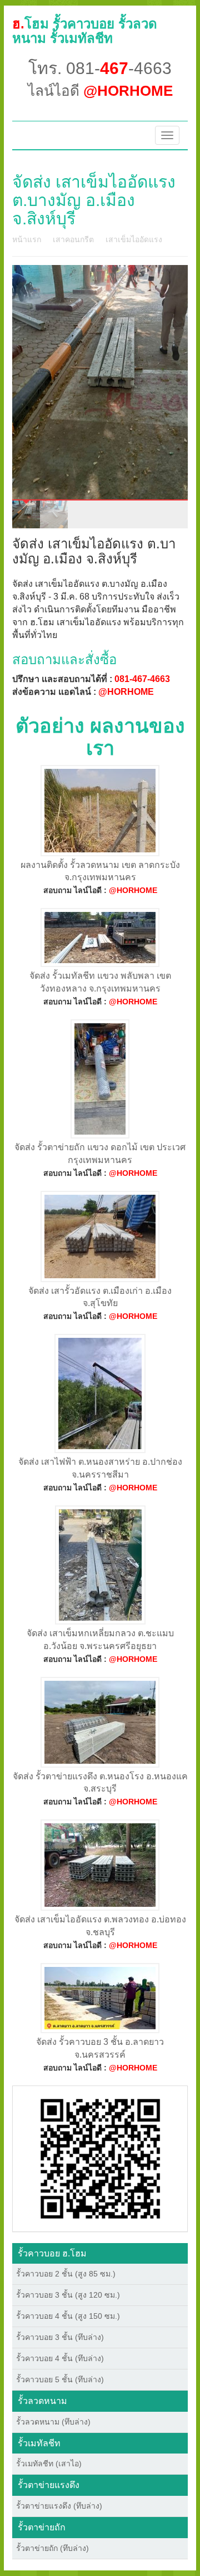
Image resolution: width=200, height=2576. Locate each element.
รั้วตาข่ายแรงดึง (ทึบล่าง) (59, 2506)
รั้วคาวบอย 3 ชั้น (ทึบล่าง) (60, 2337)
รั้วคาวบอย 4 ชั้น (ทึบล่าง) (60, 2358)
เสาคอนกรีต (73, 239)
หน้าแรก (27, 239)
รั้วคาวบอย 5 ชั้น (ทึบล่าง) (60, 2379)
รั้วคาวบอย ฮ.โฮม (52, 2253)
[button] (100, 2158)
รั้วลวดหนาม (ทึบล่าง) (53, 2422)
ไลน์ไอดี (100, 91)
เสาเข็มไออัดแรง (134, 239)
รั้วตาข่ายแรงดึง (49, 2485)
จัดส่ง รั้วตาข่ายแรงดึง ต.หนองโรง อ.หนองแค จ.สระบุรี (100, 1783)
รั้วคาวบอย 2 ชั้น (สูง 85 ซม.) (66, 2274)
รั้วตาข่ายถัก (42, 2527)
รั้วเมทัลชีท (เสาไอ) (49, 2464)
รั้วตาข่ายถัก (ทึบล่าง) (52, 2548)
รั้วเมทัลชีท (39, 2443)
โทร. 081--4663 (100, 68)
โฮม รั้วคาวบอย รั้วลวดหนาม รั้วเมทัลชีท (85, 31)
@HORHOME (126, 692)
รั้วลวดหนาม (42, 2401)
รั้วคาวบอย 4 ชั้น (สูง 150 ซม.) (68, 2316)
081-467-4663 (142, 679)
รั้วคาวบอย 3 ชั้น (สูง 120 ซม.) (68, 2295)
